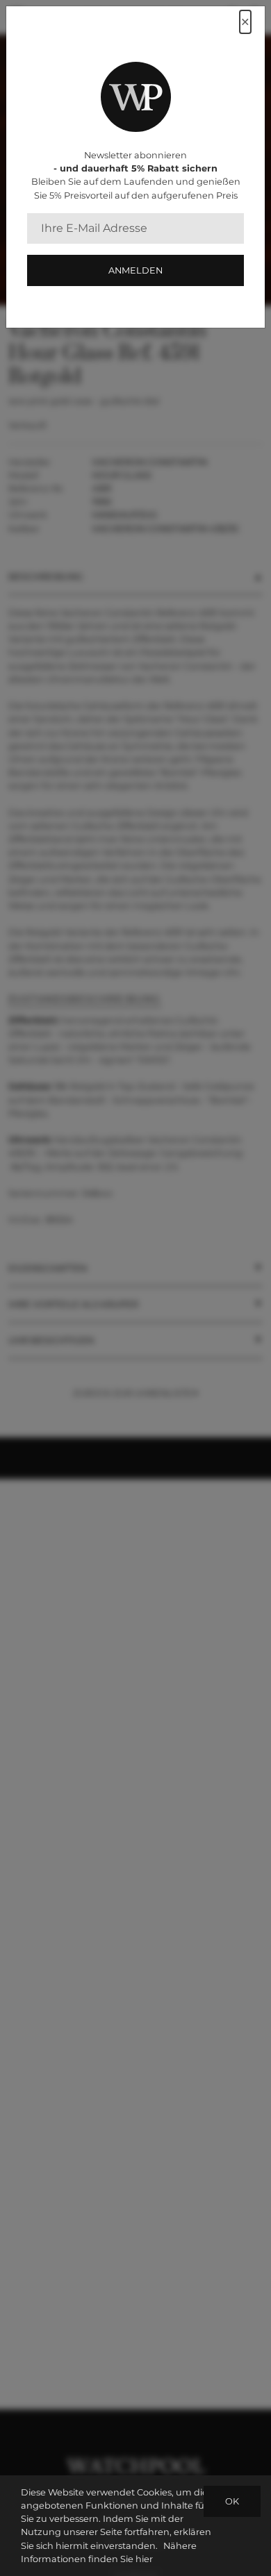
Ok (232, 2501)
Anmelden (135, 270)
